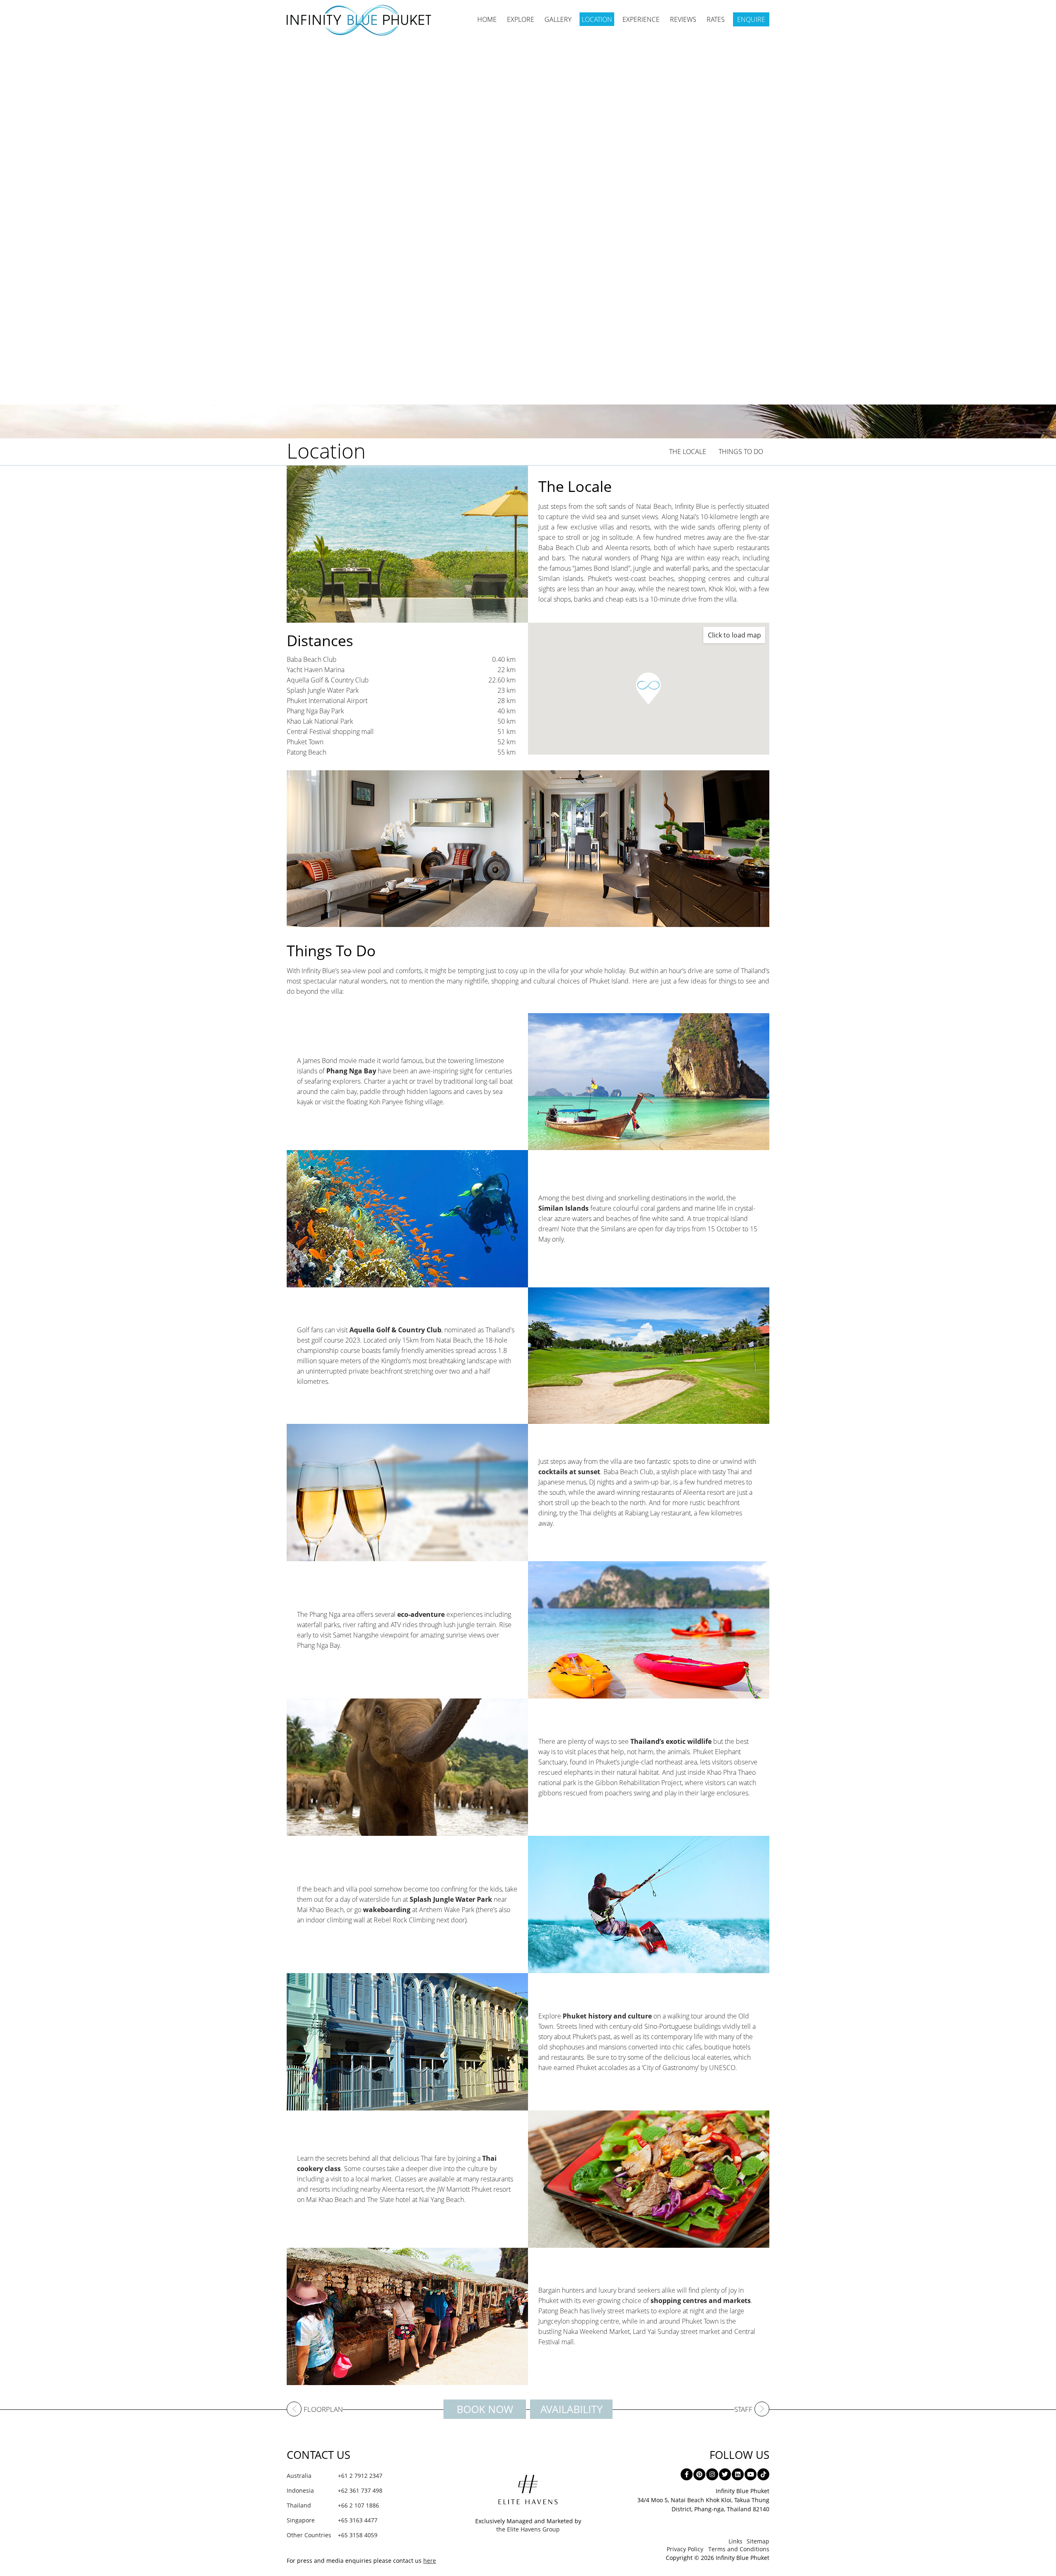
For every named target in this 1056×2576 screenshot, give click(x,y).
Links (735, 2541)
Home (487, 19)
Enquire (751, 19)
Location (597, 19)
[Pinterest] (699, 2474)
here (430, 2561)
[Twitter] (725, 2474)
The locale (688, 452)
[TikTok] (763, 2474)
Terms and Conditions (739, 2549)
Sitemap (758, 2541)
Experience (641, 19)
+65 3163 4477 (332, 2520)
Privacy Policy (685, 2549)
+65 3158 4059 (332, 2535)
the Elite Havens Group (528, 2529)
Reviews (683, 19)
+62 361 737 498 (335, 2490)
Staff (743, 2410)
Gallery (558, 19)
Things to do (741, 452)
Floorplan (323, 2410)
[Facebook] (687, 2474)
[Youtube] (751, 2474)
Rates (716, 19)
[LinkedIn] (738, 2474)
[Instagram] (712, 2474)
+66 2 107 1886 (333, 2505)
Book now (485, 2409)
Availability (572, 2409)
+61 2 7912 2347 (335, 2476)
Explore (521, 19)
